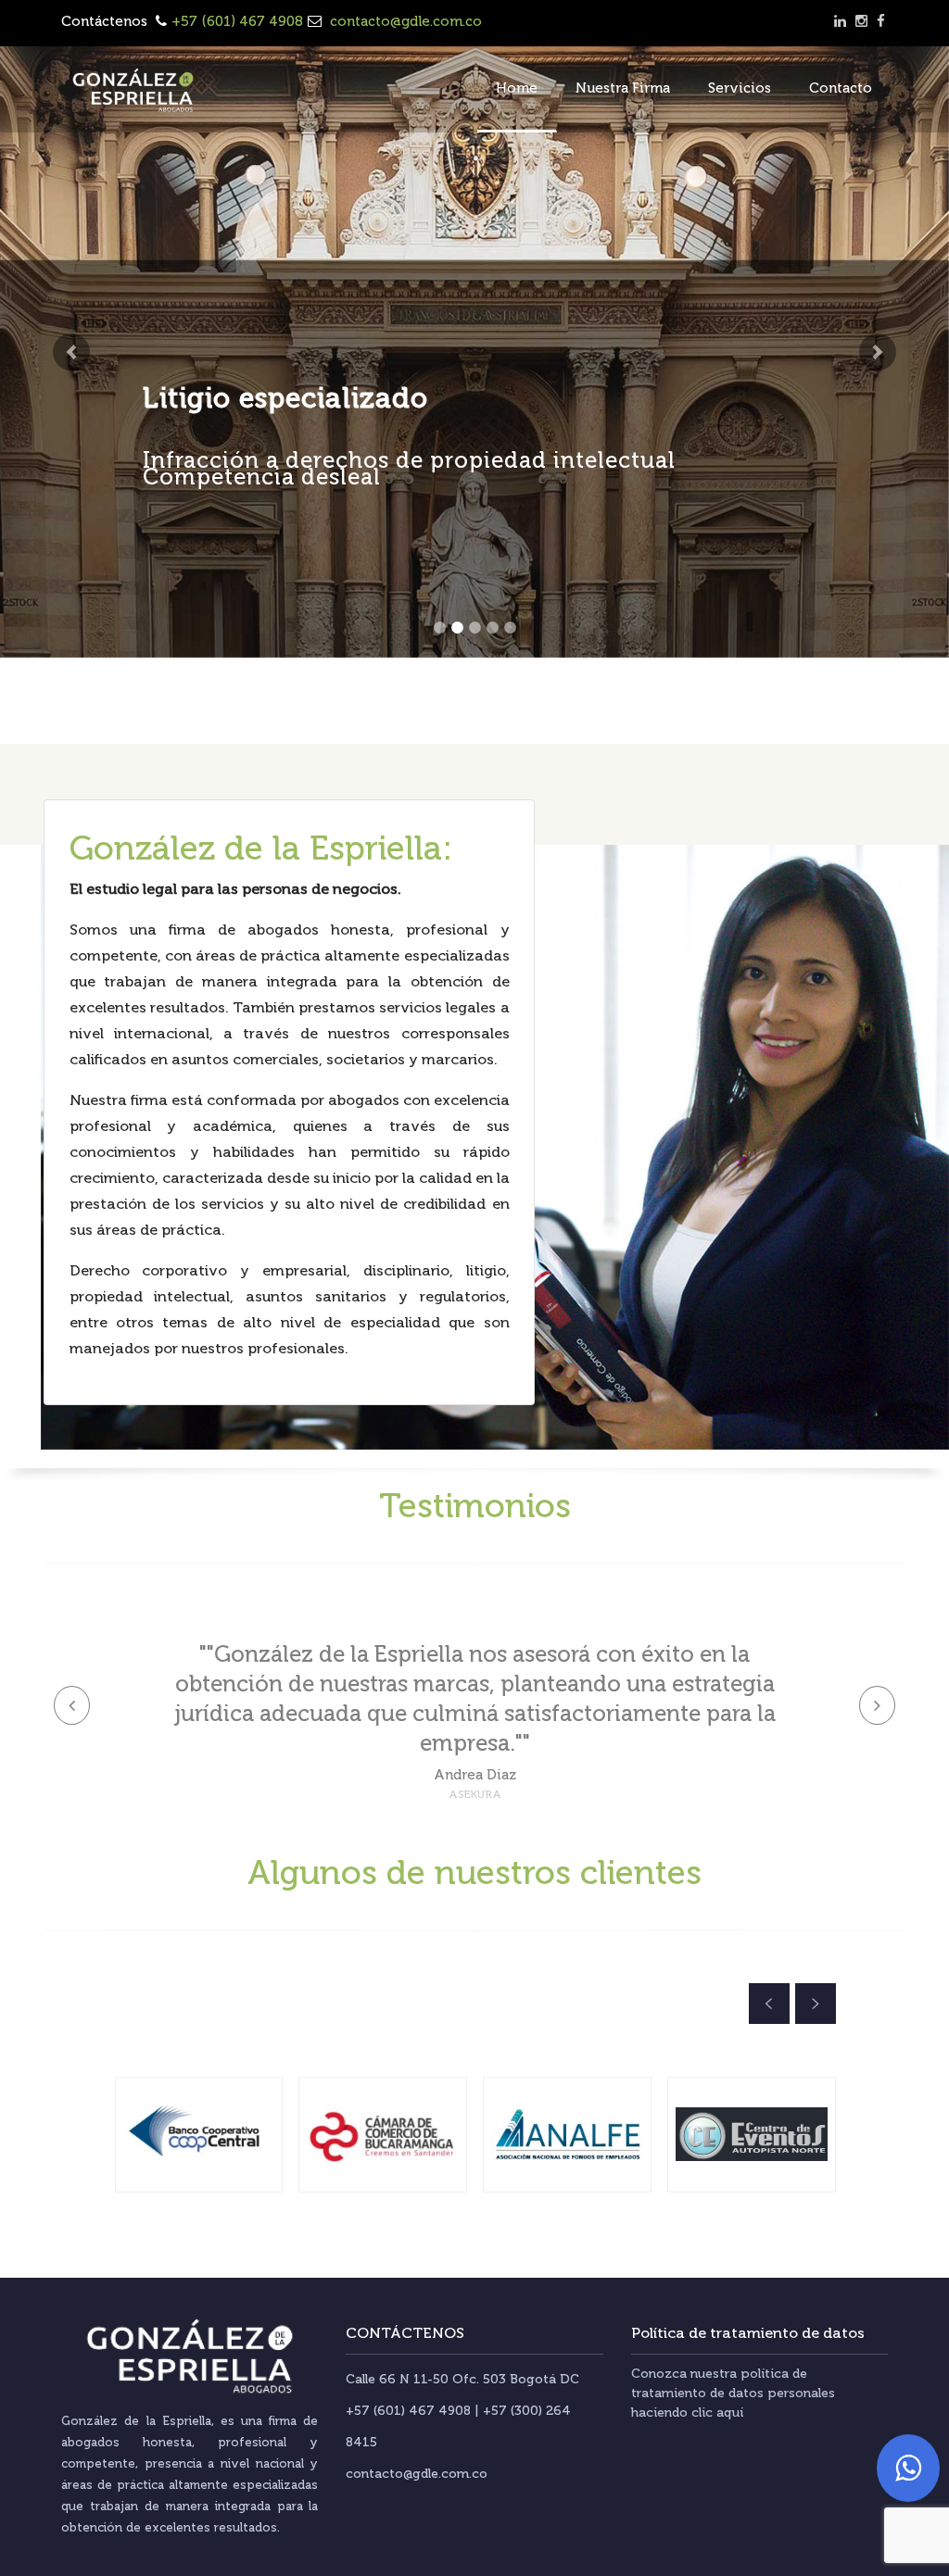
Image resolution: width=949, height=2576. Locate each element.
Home (517, 88)
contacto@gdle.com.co (404, 21)
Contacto (841, 88)
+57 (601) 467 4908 (237, 21)
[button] (71, 352)
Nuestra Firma (623, 88)
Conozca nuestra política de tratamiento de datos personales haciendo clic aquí (733, 2393)
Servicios (740, 88)
